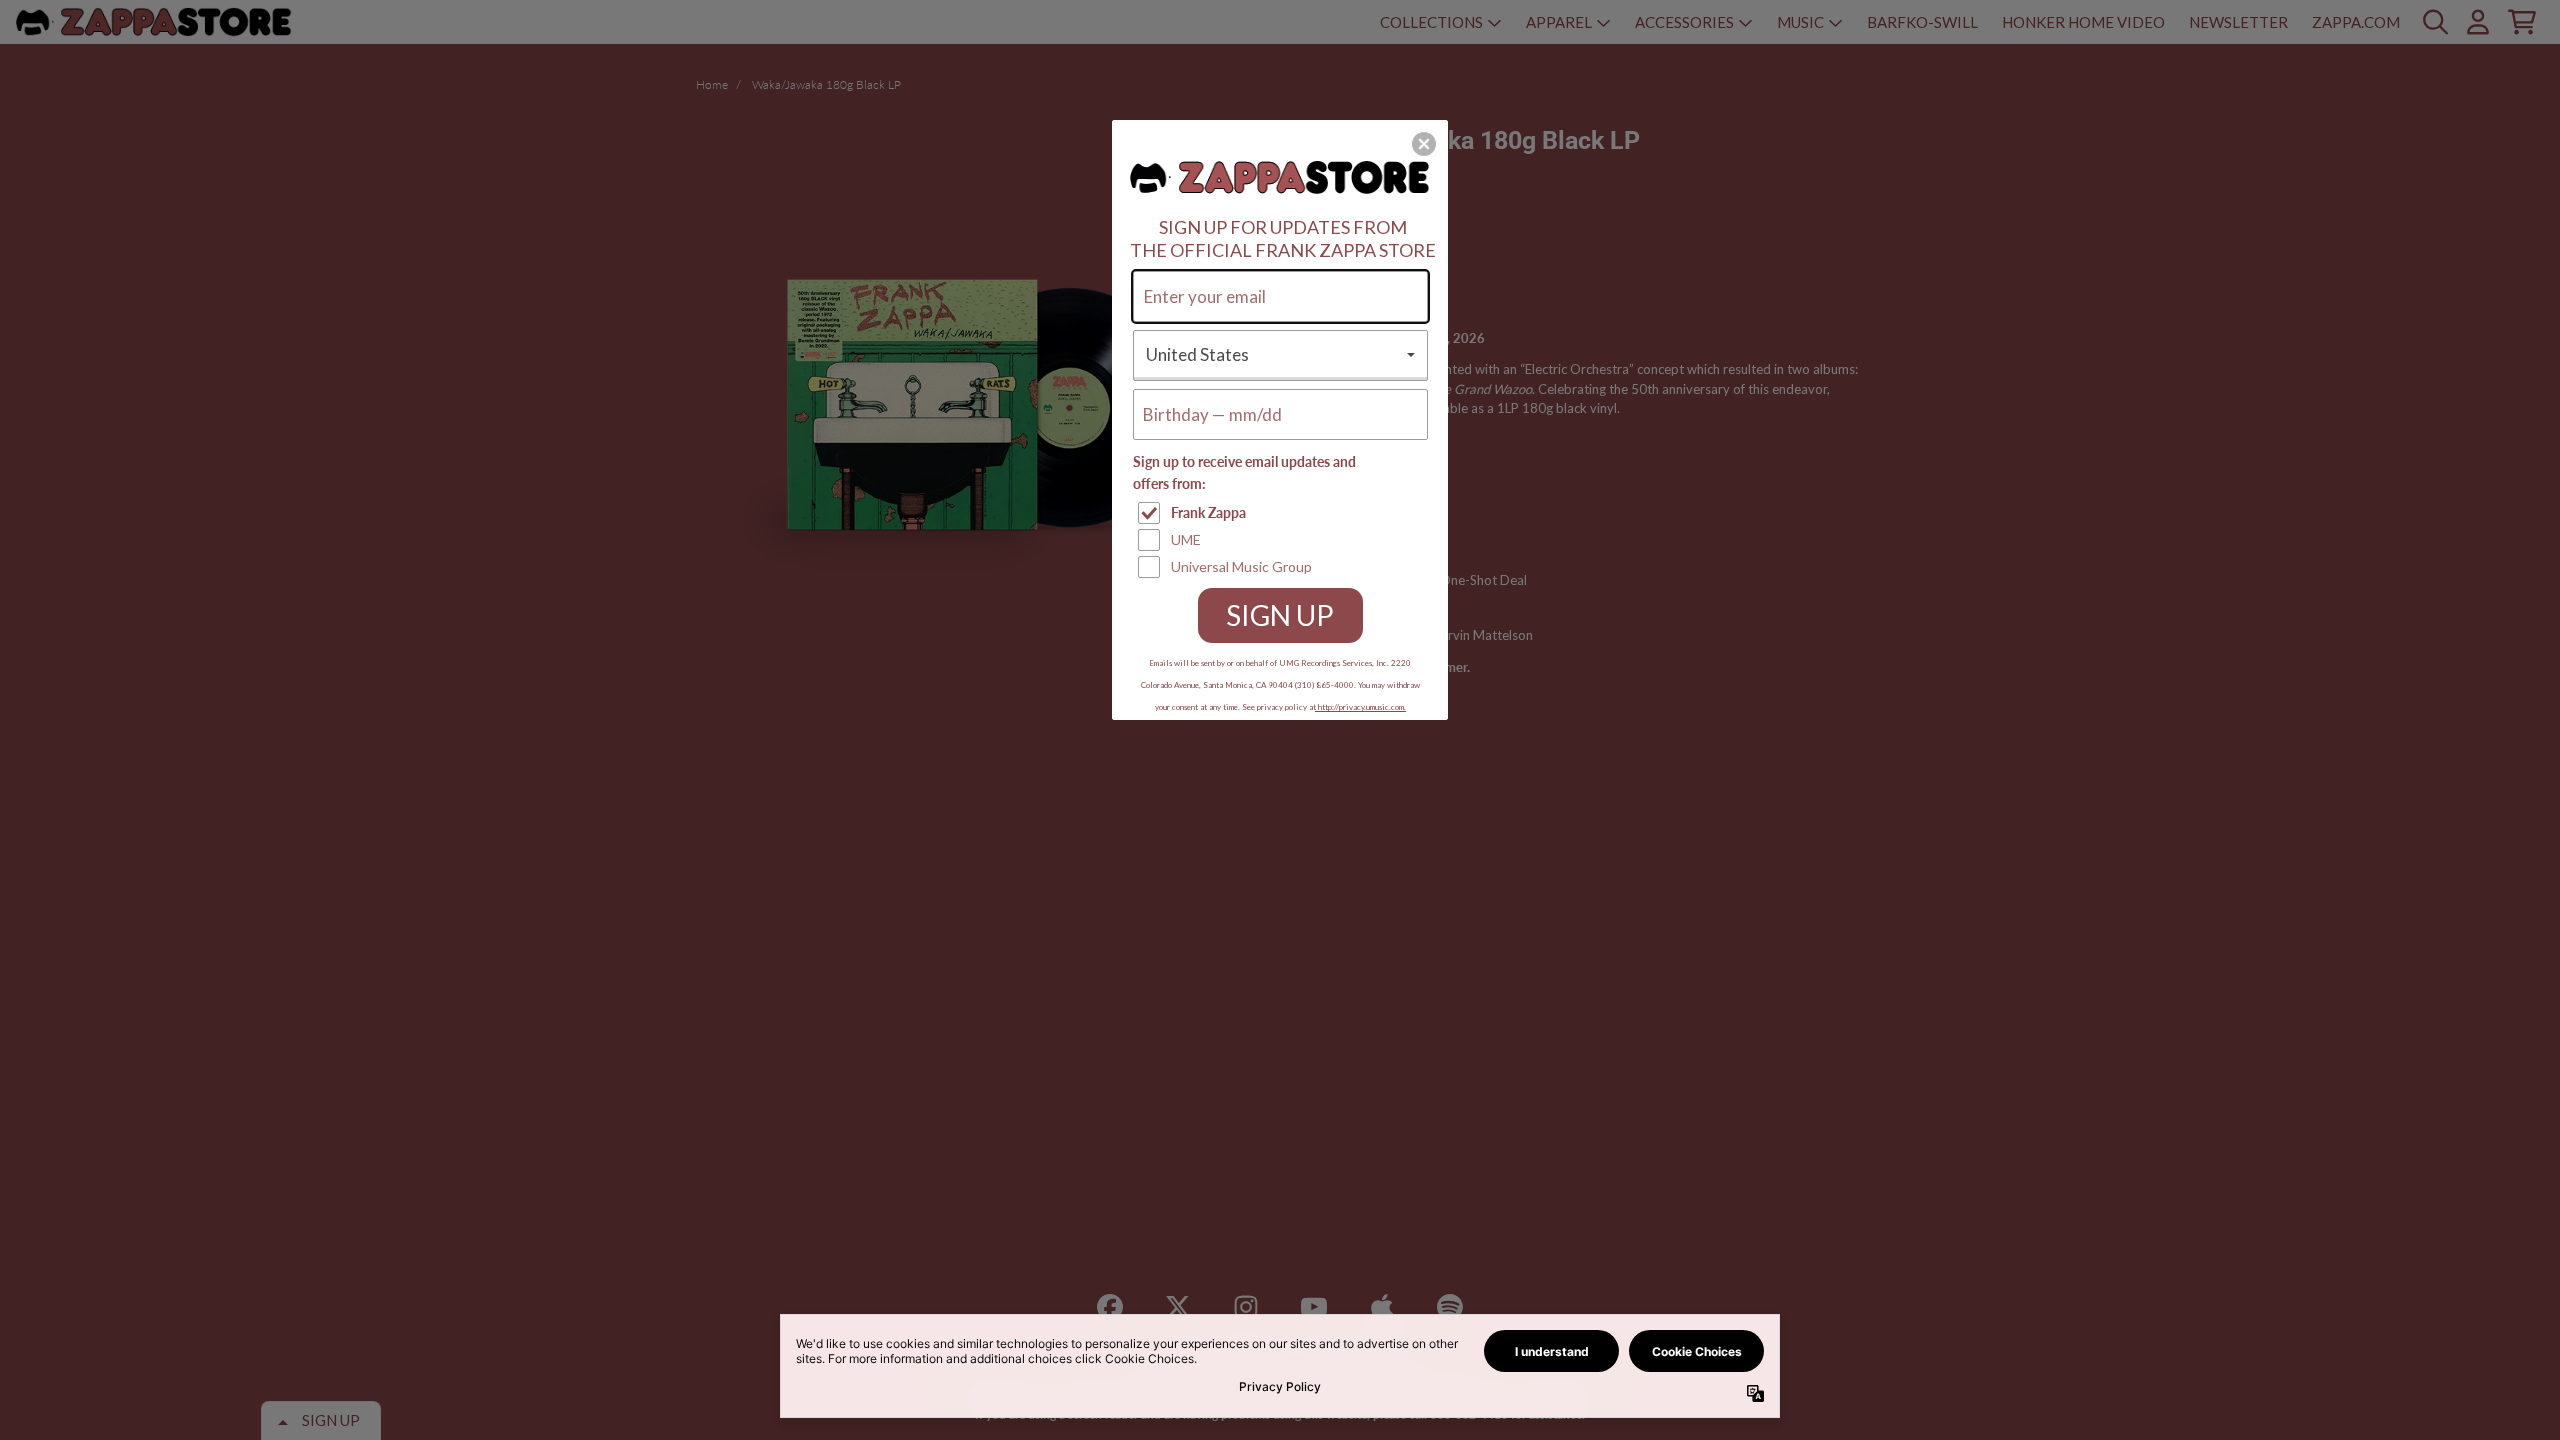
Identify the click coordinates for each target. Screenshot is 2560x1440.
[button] (1424, 144)
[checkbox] (1283, 513)
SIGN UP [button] (1280, 615)
